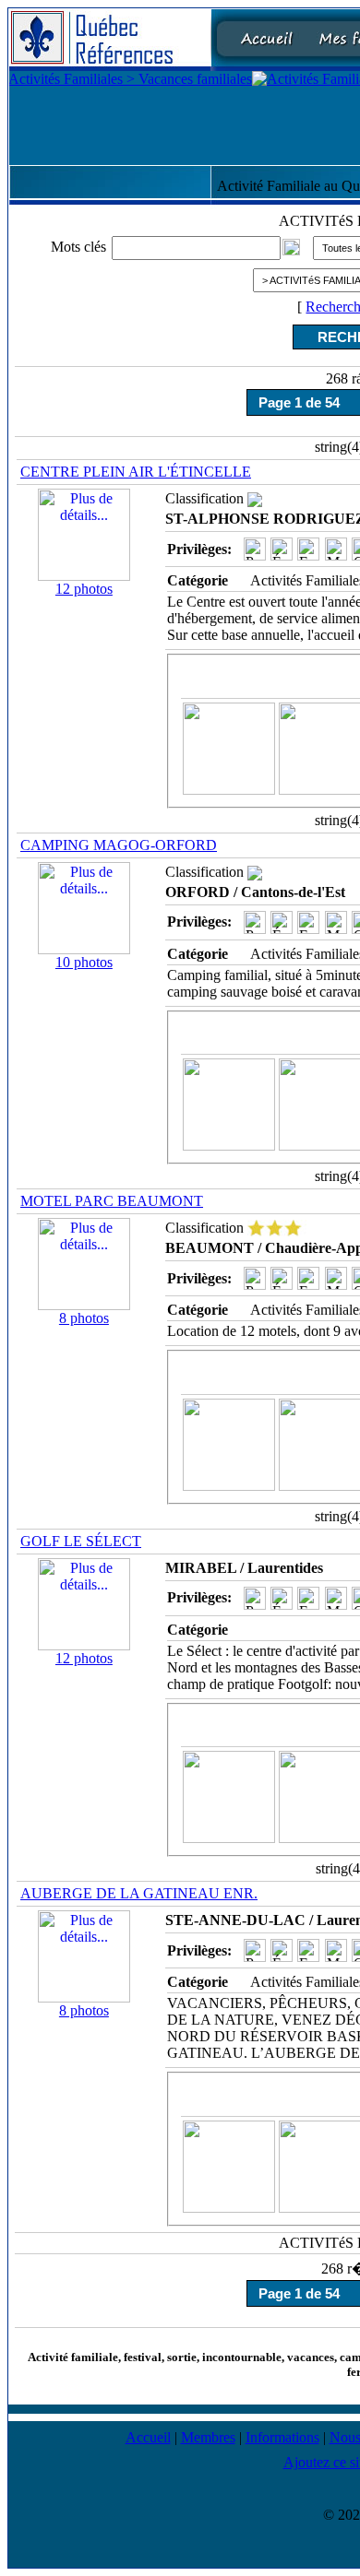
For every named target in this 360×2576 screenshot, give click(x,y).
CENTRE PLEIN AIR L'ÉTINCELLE (136, 472)
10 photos (84, 962)
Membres (208, 2437)
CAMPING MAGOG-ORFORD (119, 845)
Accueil (148, 2437)
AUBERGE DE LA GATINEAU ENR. (139, 1893)
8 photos (84, 1318)
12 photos (84, 589)
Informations (282, 2437)
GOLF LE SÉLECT (81, 1541)
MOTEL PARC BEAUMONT (112, 1201)
